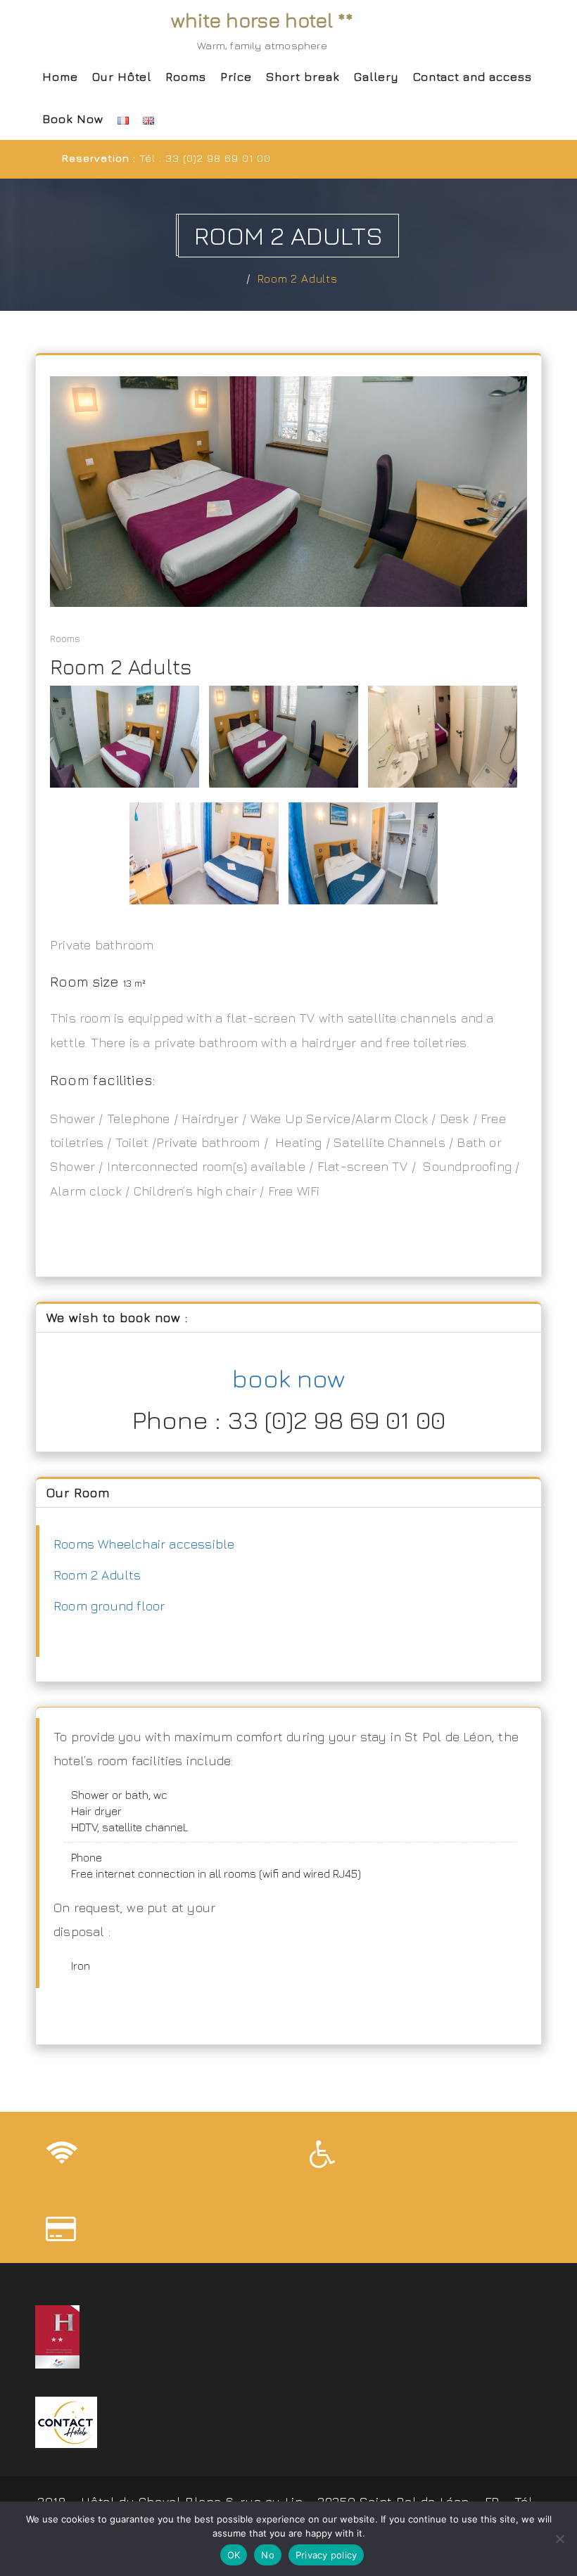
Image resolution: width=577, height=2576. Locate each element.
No (268, 2555)
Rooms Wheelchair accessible (144, 1544)
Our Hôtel (122, 77)
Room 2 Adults (298, 278)
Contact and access (473, 77)
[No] (559, 2539)
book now (288, 1378)
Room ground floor (109, 1606)
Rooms (186, 77)
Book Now (73, 119)
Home (60, 77)
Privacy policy (326, 2555)
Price (236, 77)
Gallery (376, 77)
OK (234, 2555)
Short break (303, 77)
